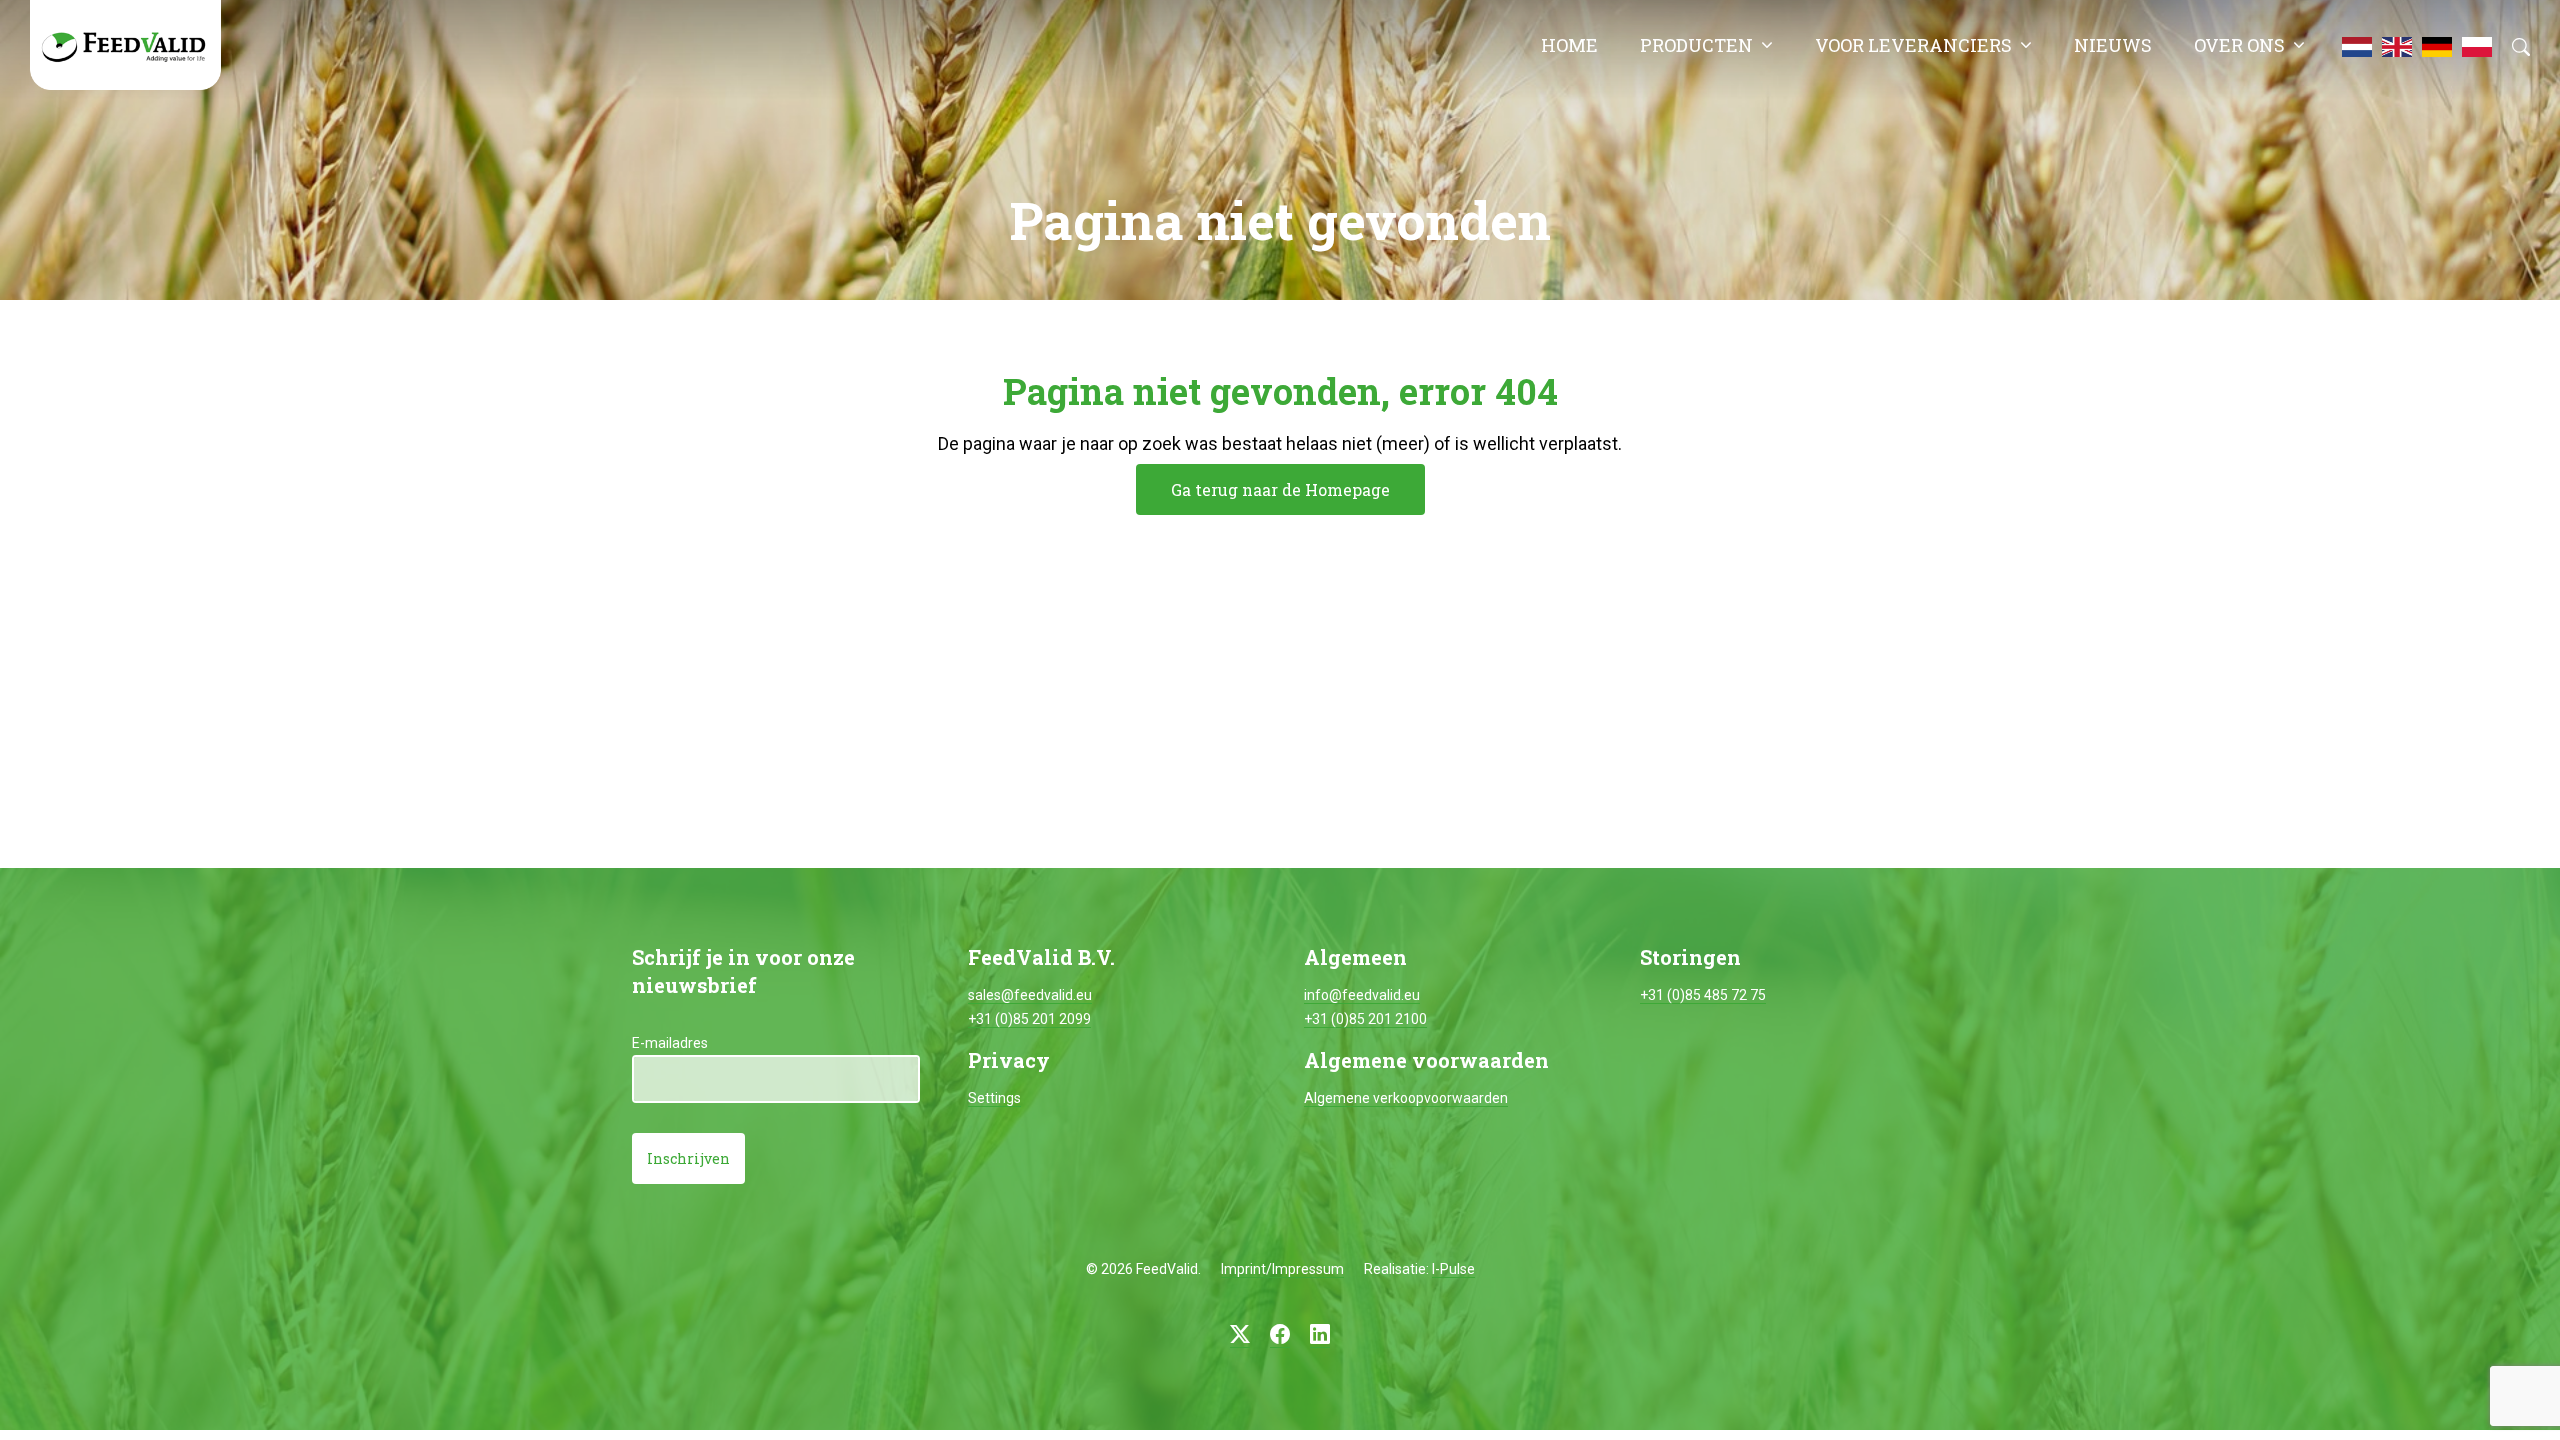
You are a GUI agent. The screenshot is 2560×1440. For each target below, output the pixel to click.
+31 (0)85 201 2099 (1029, 1019)
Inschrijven (688, 1158)
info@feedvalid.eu (1362, 995)
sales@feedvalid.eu (1030, 995)
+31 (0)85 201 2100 (1365, 1019)
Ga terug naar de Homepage (1280, 489)
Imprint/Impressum (1282, 1269)
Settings (994, 1098)
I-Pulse (1453, 1269)
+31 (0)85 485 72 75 (1703, 995)
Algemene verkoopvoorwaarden (1406, 1098)
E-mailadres (670, 1043)
